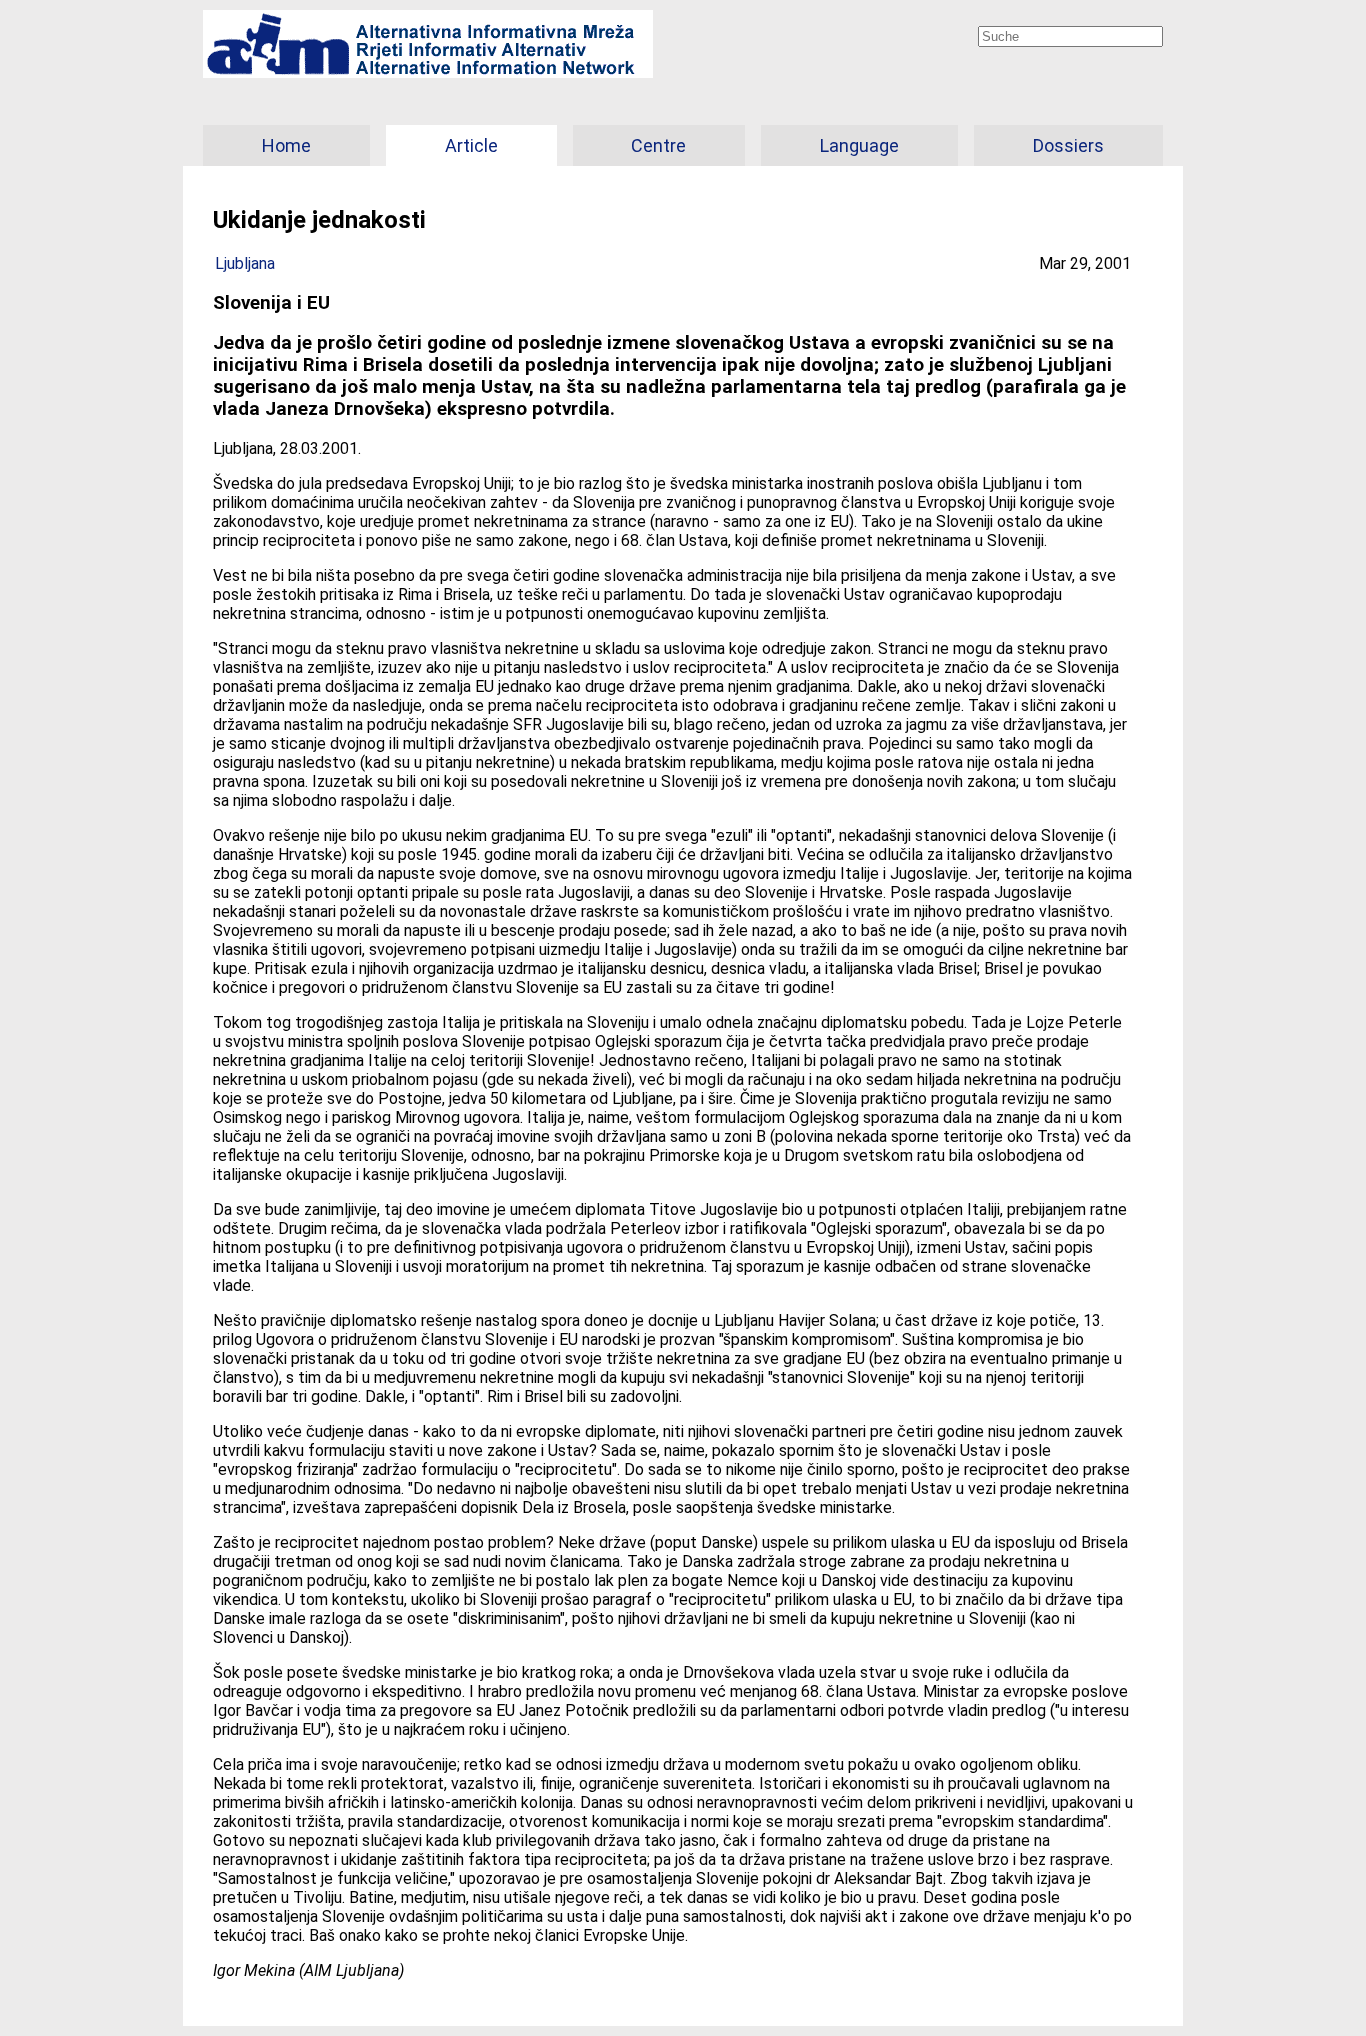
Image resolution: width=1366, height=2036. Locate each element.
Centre (658, 145)
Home (286, 145)
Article (471, 145)
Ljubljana (245, 263)
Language (859, 145)
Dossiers (1068, 145)
